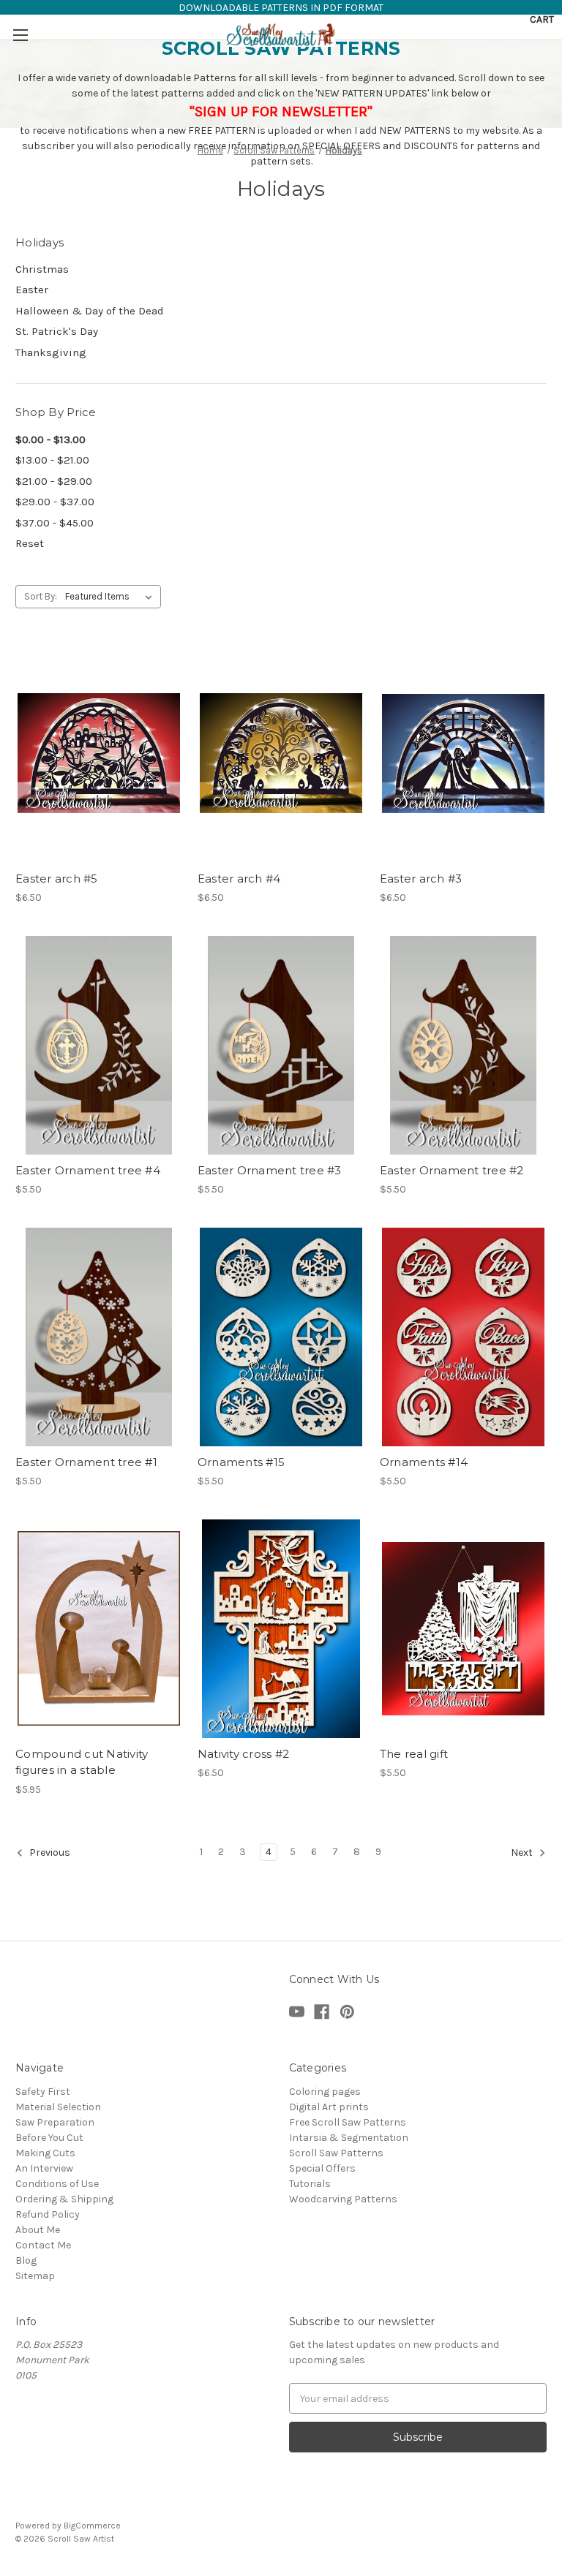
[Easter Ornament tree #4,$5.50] (99, 1045)
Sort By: (41, 596)
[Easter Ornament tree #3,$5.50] (281, 1045)
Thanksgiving (51, 352)
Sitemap (35, 2276)
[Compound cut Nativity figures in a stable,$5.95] (99, 1629)
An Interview (44, 2168)
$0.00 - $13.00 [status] (50, 439)
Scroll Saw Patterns (336, 2153)
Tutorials (310, 2184)
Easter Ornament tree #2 (452, 1170)
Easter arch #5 (57, 879)
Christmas (42, 269)
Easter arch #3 (421, 879)
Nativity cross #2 (243, 1754)
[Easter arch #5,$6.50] (99, 753)
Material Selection (58, 2107)
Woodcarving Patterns (343, 2199)
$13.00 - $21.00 (52, 460)
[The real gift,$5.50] (463, 1629)
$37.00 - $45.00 (55, 523)
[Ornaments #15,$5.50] (281, 1337)
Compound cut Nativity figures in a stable (82, 1762)
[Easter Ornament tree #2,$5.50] (463, 1045)
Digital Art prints (329, 2107)
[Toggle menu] (20, 35)
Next (523, 1852)
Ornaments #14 (424, 1462)
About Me (38, 2230)
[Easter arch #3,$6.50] (463, 753)
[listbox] (112, 597)
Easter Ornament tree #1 (86, 1462)
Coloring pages (325, 2092)
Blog (26, 2260)
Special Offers (322, 2168)
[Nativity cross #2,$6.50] (281, 1629)
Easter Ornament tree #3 (270, 1170)
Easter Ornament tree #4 (88, 1170)
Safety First (43, 2092)
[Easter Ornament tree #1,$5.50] (99, 1337)
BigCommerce (92, 2526)
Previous (49, 1852)
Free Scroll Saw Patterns (348, 2122)
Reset (30, 543)
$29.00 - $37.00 (55, 502)
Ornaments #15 (241, 1462)
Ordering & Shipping (64, 2199)
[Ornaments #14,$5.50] (463, 1337)
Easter (32, 290)
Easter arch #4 (239, 879)
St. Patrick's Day (57, 331)
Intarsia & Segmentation (349, 2138)
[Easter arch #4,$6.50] (281, 753)
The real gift (414, 1754)
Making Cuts (45, 2153)
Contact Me (43, 2245)
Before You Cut (49, 2138)
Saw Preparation (55, 2122)
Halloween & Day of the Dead (90, 311)
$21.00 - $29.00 (54, 481)
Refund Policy (48, 2214)
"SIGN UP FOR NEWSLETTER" (281, 112)
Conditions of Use (57, 2184)
